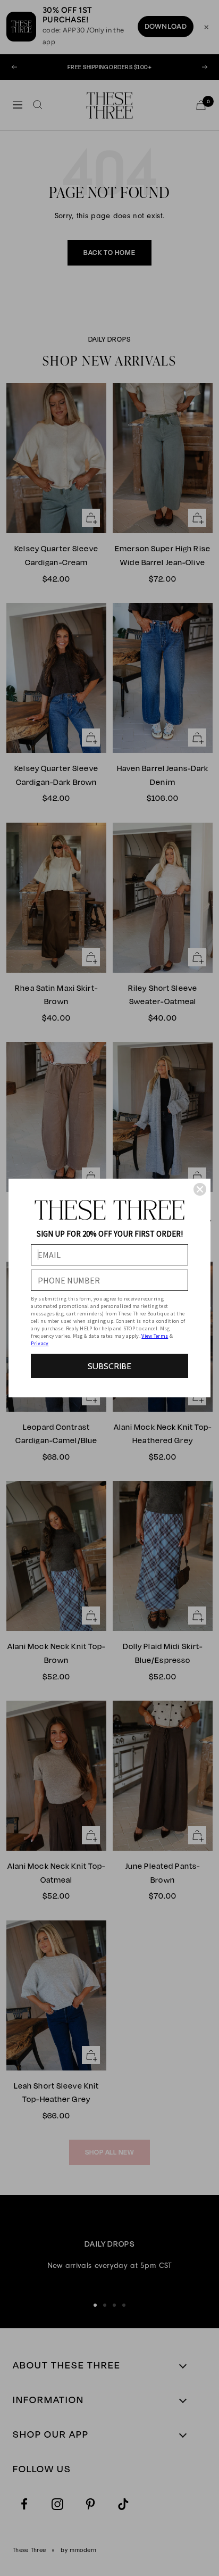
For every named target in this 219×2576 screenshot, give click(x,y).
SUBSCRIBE (109, 1366)
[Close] (200, 1189)
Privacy (40, 1343)
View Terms (155, 1336)
